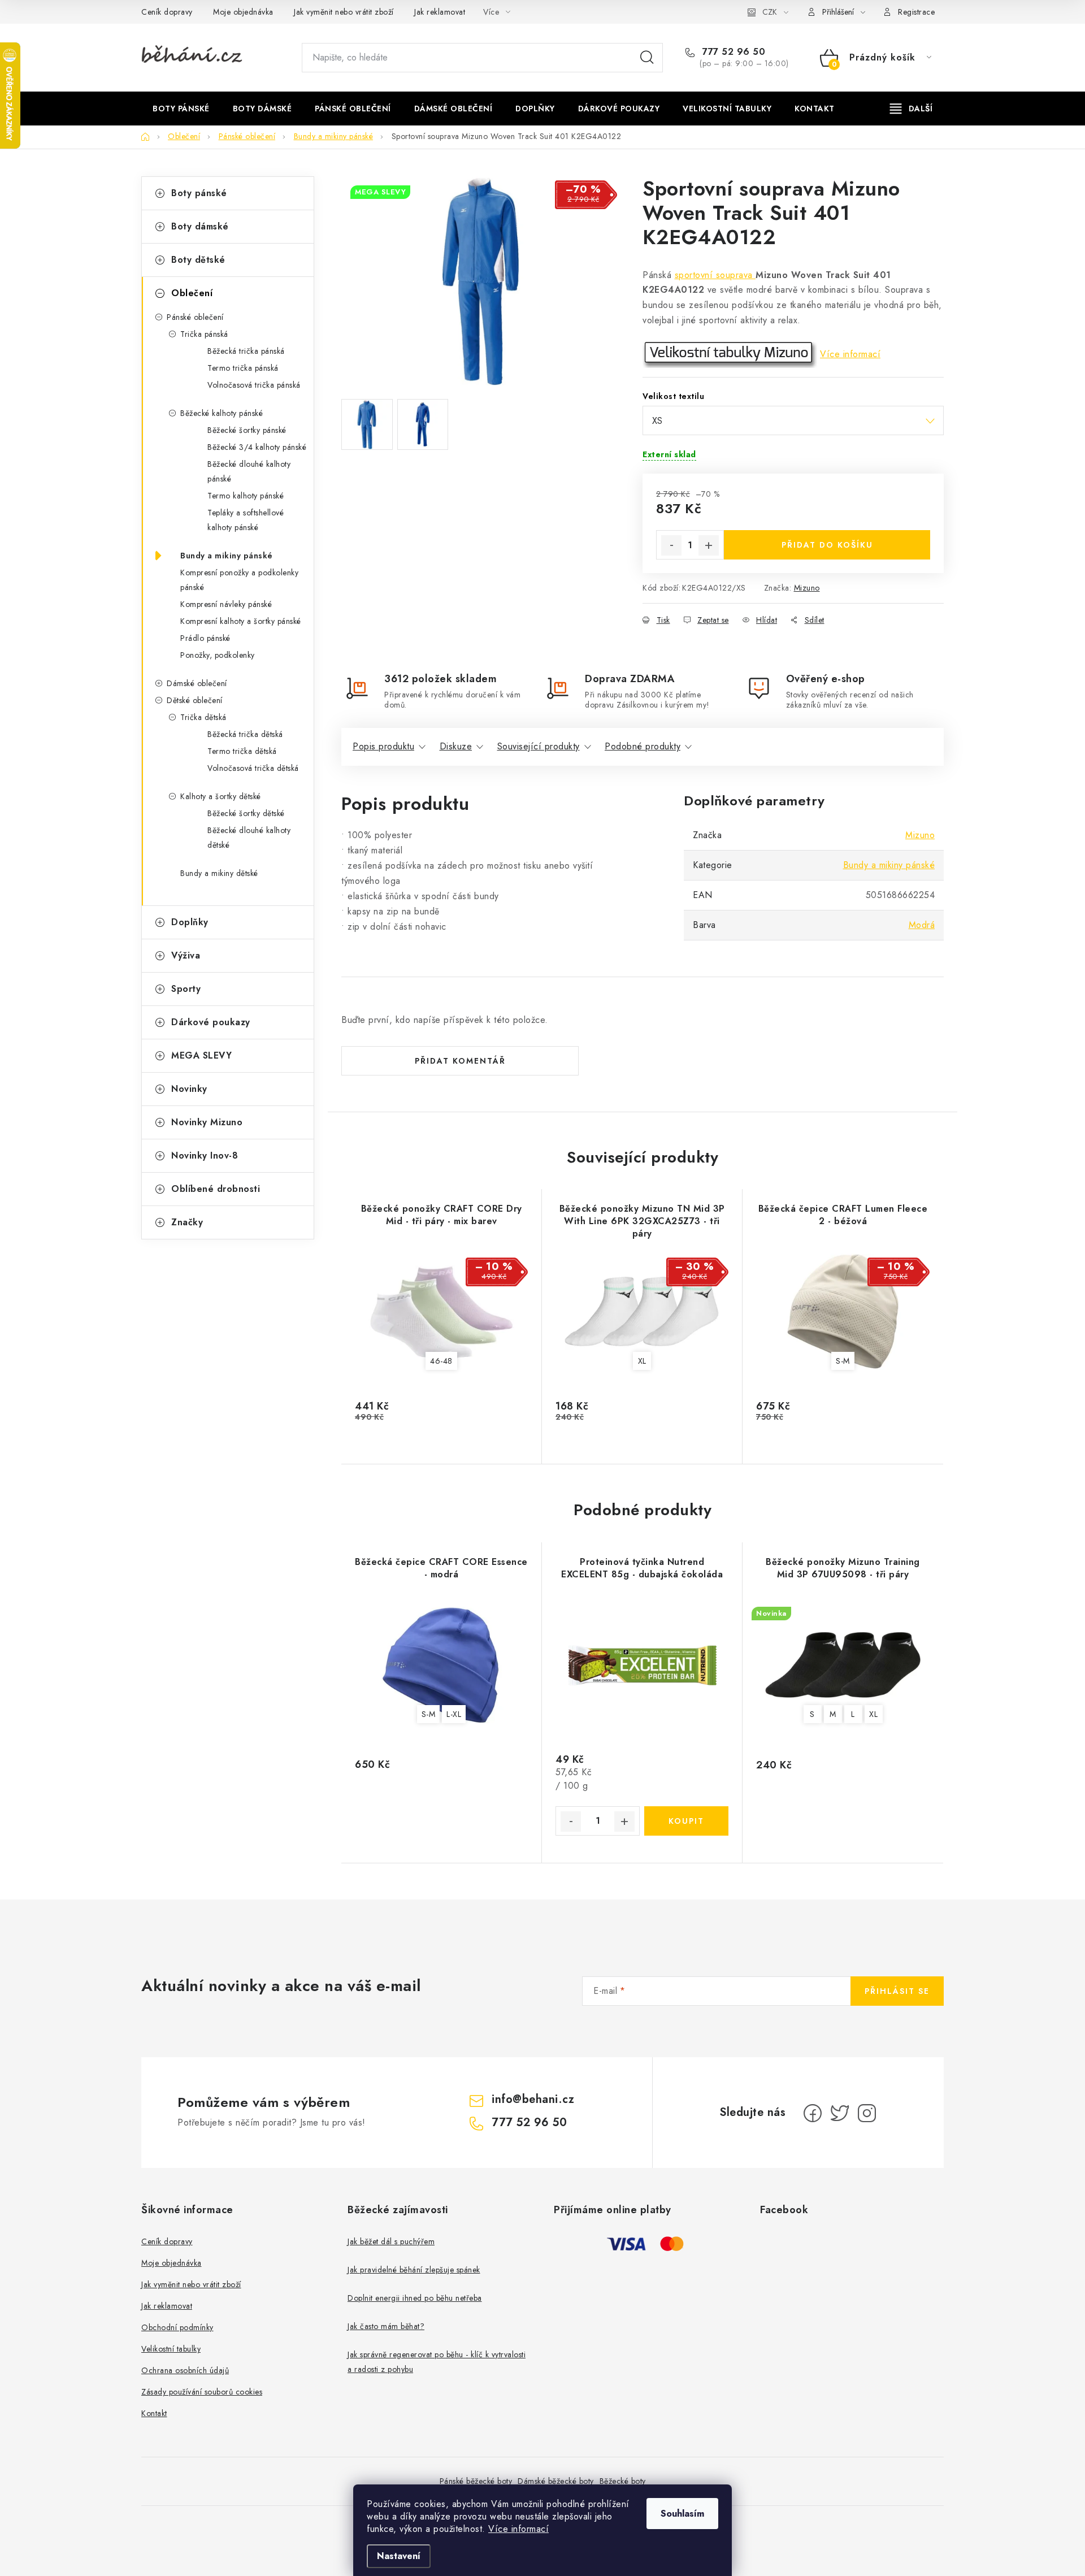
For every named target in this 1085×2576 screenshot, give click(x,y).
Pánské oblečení (195, 317)
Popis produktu (383, 746)
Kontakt (154, 2413)
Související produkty (539, 746)
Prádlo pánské (205, 638)
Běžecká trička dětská (245, 734)
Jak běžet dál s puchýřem (391, 2241)
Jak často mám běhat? (386, 2326)
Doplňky (190, 922)
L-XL (454, 1714)
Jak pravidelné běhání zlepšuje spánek (414, 2270)
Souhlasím (682, 2514)
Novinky (189, 1089)
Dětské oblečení (195, 700)
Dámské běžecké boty (556, 2481)
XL (642, 1361)
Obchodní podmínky (177, 2327)
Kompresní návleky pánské (226, 604)
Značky (187, 1222)
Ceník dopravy (167, 12)
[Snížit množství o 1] (671, 545)
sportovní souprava (715, 275)
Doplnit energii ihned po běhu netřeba (415, 2298)
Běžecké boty (623, 2481)
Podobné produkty (643, 746)
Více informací (518, 2529)
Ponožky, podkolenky (218, 655)
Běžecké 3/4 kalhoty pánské (257, 447)
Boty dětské (198, 260)
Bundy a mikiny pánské (227, 556)
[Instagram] (867, 2113)
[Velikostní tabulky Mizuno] (730, 354)
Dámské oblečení (197, 683)
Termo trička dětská (242, 751)
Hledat (647, 58)
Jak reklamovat (440, 12)
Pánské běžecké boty (476, 2481)
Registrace (916, 12)
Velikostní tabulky (171, 2349)
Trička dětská (203, 717)
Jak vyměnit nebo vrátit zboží (344, 12)
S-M (843, 1361)
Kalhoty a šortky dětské (221, 796)
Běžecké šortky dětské (246, 813)
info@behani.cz (533, 2099)
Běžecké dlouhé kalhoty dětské (249, 838)
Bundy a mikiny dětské (219, 873)
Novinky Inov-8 (205, 1155)
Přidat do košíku (827, 545)
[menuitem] (181, 109)
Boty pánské (199, 193)
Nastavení (399, 2556)
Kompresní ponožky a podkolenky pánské (239, 580)
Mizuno (807, 588)
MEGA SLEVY (201, 1055)
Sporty (186, 989)
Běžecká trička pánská (246, 351)
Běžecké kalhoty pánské (222, 413)
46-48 (441, 1361)
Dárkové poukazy (211, 1022)
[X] (840, 2113)
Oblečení (192, 293)
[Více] (911, 109)
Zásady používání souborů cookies (202, 2392)
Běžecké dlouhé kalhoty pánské (249, 471)
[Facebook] (813, 2113)
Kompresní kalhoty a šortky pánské (241, 621)
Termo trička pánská (243, 368)
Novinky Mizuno (207, 1122)
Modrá (922, 925)
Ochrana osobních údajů (185, 2370)
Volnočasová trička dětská (253, 768)
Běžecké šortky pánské (247, 430)
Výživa (186, 955)
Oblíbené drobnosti (216, 1189)
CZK (770, 12)
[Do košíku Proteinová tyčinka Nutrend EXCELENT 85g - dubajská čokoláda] (686, 1821)
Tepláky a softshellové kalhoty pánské (246, 520)
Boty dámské (200, 226)
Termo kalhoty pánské (246, 496)
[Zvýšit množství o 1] (709, 545)
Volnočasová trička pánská (254, 385)
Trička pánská (204, 334)
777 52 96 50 (732, 52)
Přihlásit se (897, 1991)
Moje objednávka (243, 12)
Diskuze (456, 746)
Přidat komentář (460, 1061)
